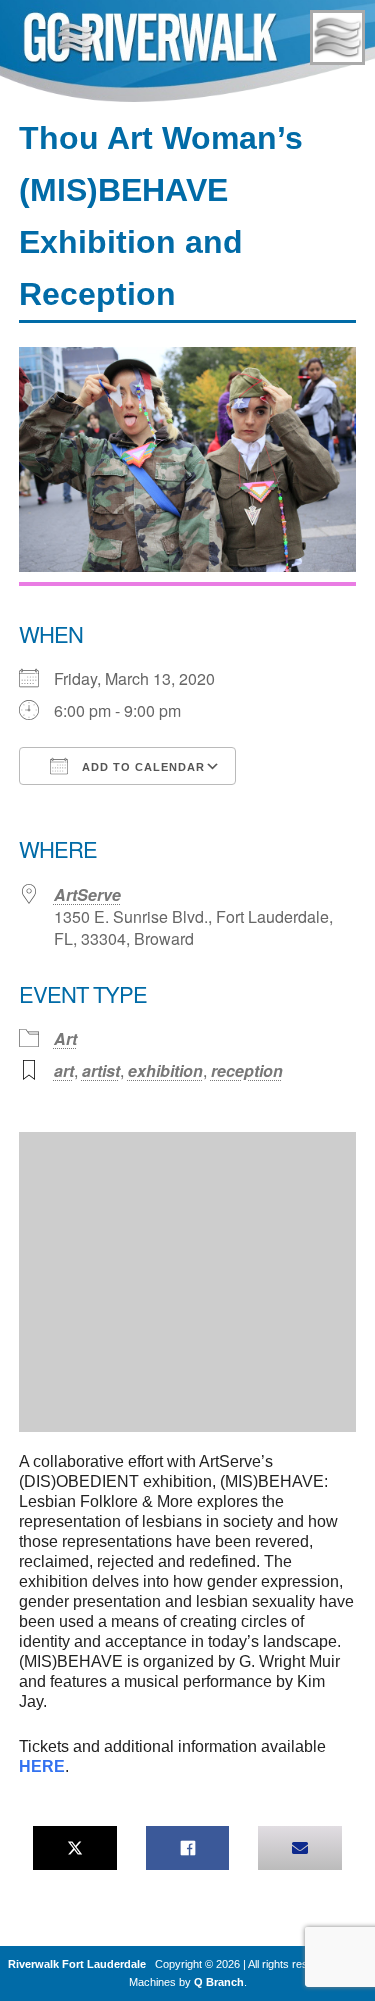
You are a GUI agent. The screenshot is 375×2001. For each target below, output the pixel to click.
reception (247, 1070)
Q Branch (219, 1982)
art (64, 1070)
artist (101, 1070)
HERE (42, 1766)
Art (65, 1038)
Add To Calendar (141, 767)
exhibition (165, 1070)
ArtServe (87, 894)
